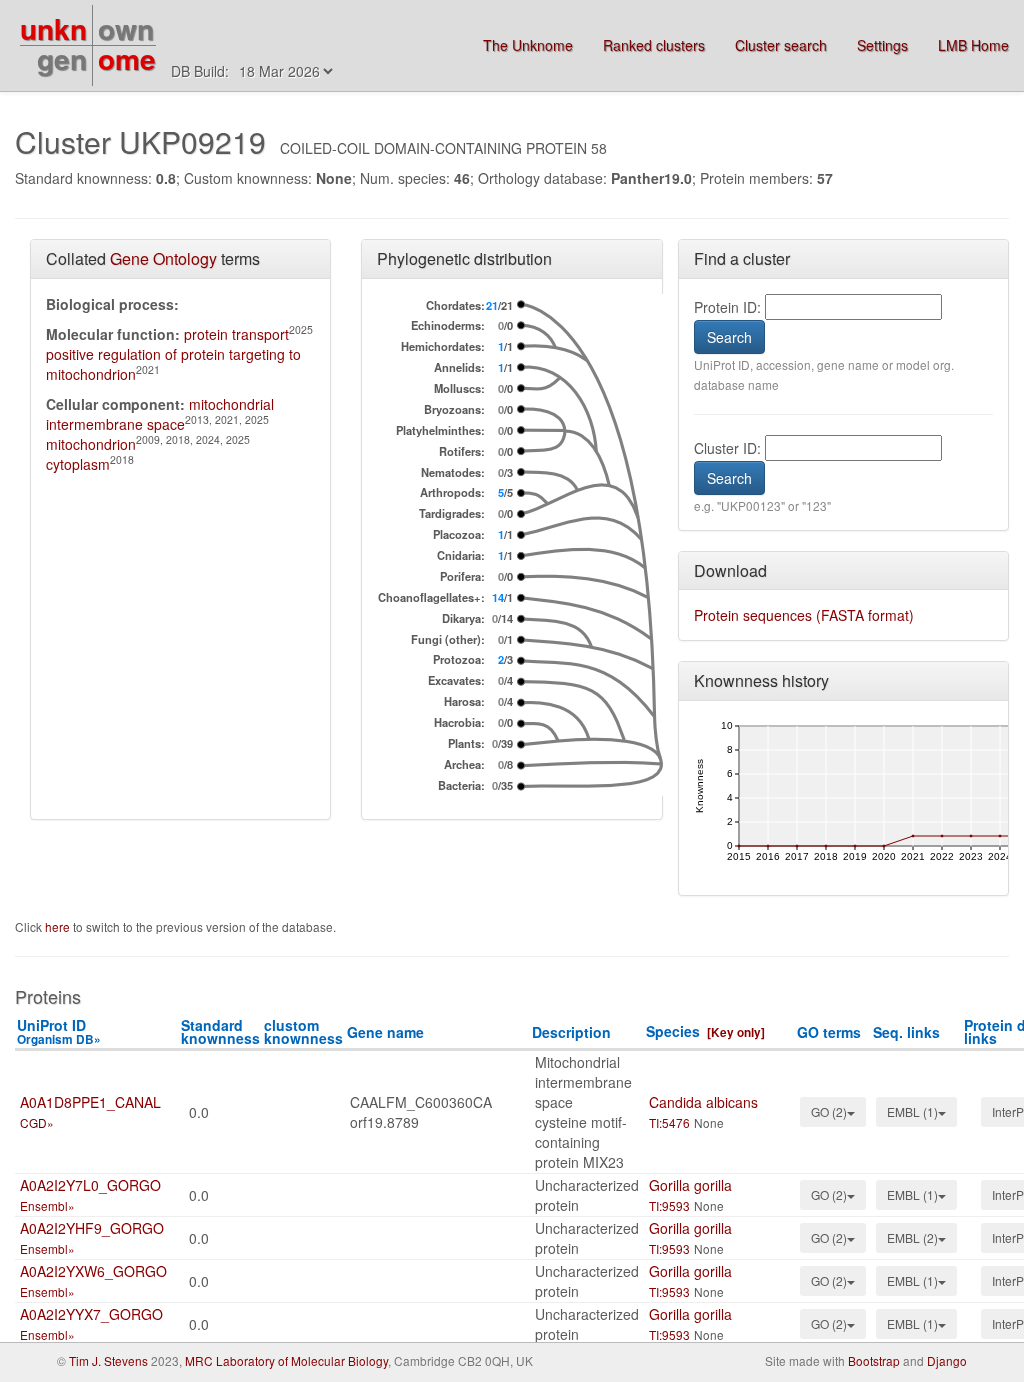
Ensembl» (47, 1205)
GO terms (829, 1032)
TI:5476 (669, 1122)
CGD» (37, 1122)
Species (673, 1031)
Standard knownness (220, 1031)
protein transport (236, 334)
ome (127, 58)
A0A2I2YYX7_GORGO (91, 1314)
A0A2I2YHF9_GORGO (92, 1228)
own (126, 28)
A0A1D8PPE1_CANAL (90, 1102)
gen (62, 58)
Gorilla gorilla (690, 1185)
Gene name (385, 1032)
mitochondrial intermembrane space (160, 414)
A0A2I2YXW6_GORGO (93, 1271)
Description (571, 1032)
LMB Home (973, 45)
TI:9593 (669, 1205)
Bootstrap (874, 1360)
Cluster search (781, 45)
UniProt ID (59, 1031)
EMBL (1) (912, 1111)
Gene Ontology (163, 258)
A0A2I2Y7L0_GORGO (90, 1185)
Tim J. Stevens (108, 1360)
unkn (53, 28)
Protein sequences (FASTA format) (804, 615)
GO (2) (829, 1111)
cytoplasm (78, 464)
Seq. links (906, 1032)
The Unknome (528, 45)
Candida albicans (703, 1102)
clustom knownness (303, 1031)
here (59, 926)
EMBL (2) (912, 1237)
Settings (882, 45)
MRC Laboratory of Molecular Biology (286, 1360)
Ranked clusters (654, 45)
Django (947, 1360)
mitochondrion (91, 444)
